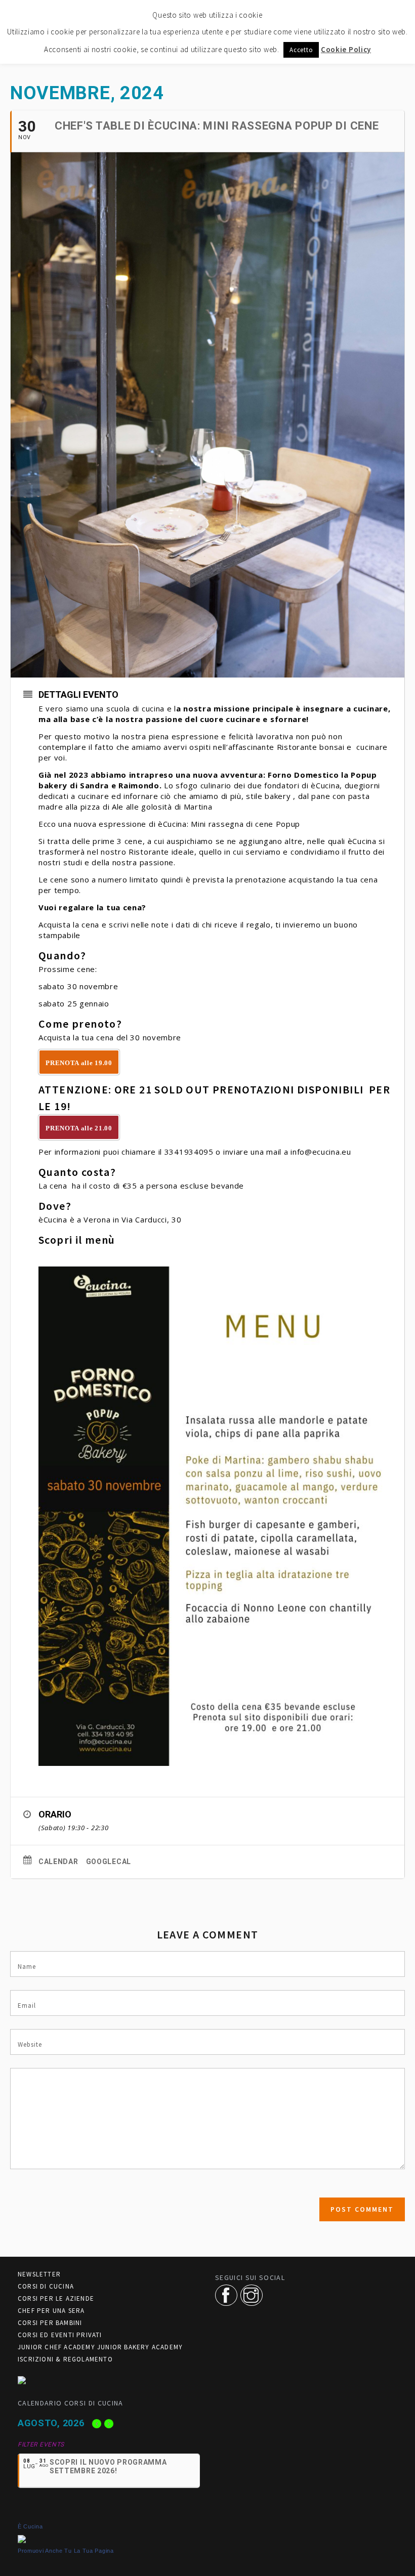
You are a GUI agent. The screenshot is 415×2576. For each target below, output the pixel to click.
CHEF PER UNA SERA (51, 2311)
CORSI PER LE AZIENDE (56, 2298)
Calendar (58, 1862)
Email (27, 2005)
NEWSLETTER (39, 2274)
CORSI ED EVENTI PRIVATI (60, 2335)
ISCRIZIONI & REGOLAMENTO (65, 2359)
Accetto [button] (301, 50)
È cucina (30, 2526)
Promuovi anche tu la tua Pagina (66, 2551)
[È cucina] (22, 2538)
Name (27, 1967)
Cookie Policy (346, 49)
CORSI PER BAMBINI (50, 2323)
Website (30, 2044)
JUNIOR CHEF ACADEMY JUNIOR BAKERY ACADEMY (100, 2347)
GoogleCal (109, 1862)
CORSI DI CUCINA (46, 2286)
